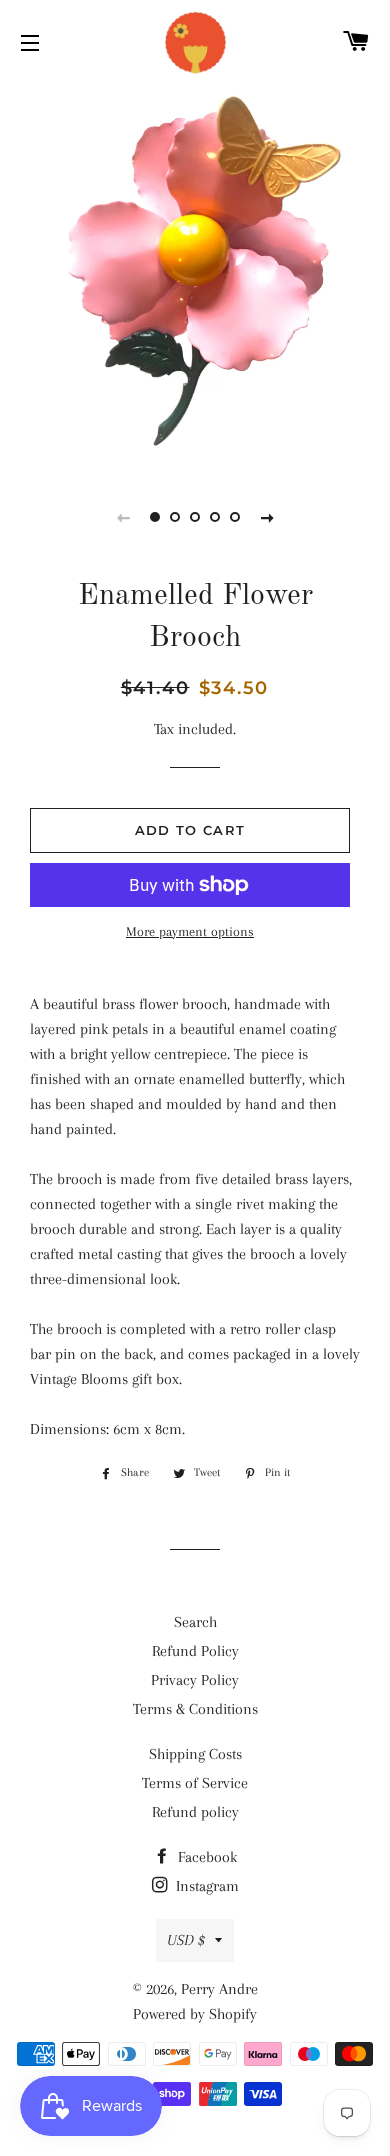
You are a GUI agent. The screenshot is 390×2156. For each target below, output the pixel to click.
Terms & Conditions (195, 1709)
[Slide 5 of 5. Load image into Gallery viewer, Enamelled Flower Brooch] (235, 517)
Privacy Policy (195, 1680)
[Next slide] (267, 517)
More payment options (190, 931)
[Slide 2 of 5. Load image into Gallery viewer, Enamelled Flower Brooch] (175, 517)
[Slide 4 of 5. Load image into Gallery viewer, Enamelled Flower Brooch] (215, 517)
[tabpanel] (195, 275)
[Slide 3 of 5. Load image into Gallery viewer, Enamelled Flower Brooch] (195, 517)
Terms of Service (195, 1783)
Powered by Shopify (195, 2014)
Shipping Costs (195, 1754)
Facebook (205, 1857)
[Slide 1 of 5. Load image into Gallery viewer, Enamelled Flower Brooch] (155, 517)
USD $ (186, 1940)
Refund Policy (195, 1651)
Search (195, 1622)
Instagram (205, 1886)
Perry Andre (219, 1989)
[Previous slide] (123, 517)
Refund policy (195, 1812)
